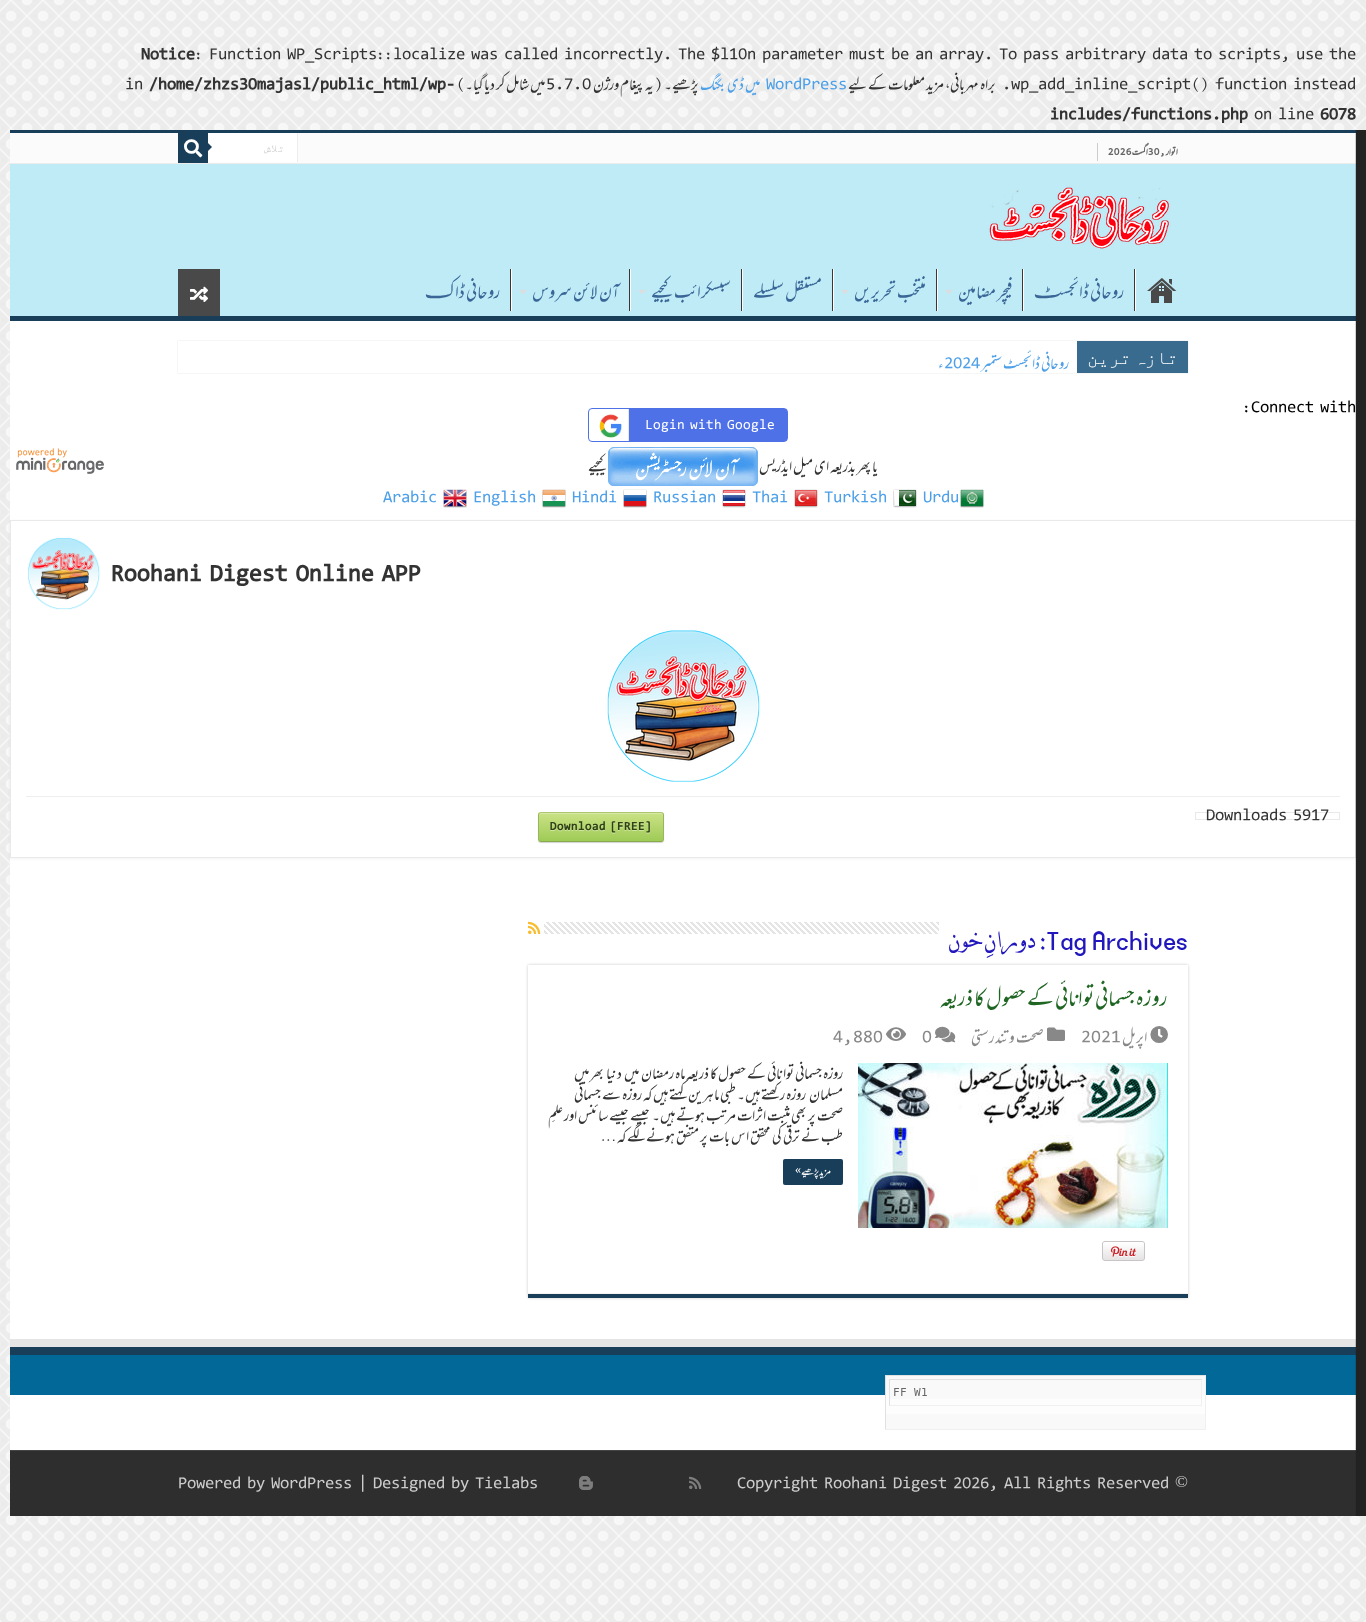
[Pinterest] (630, 1483)
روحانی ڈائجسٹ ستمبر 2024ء (1003, 363)
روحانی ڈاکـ (462, 292)
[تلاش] (193, 148)
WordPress (311, 1483)
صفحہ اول (1162, 290)
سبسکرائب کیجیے (691, 292)
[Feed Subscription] (534, 928)
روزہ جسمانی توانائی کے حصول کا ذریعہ (1054, 997)
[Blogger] (586, 1483)
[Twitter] (652, 1483)
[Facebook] (674, 1483)
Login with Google (710, 425)
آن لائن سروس (575, 292)
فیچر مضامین (985, 292)
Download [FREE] (601, 826)
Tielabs (506, 1483)
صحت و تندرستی (1007, 1037)
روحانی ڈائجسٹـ (1079, 292)
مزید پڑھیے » (813, 1171)
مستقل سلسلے (787, 292)
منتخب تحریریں (890, 292)
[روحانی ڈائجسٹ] (1078, 216)
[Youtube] (608, 1483)
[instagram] (564, 1483)
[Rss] (695, 1483)
